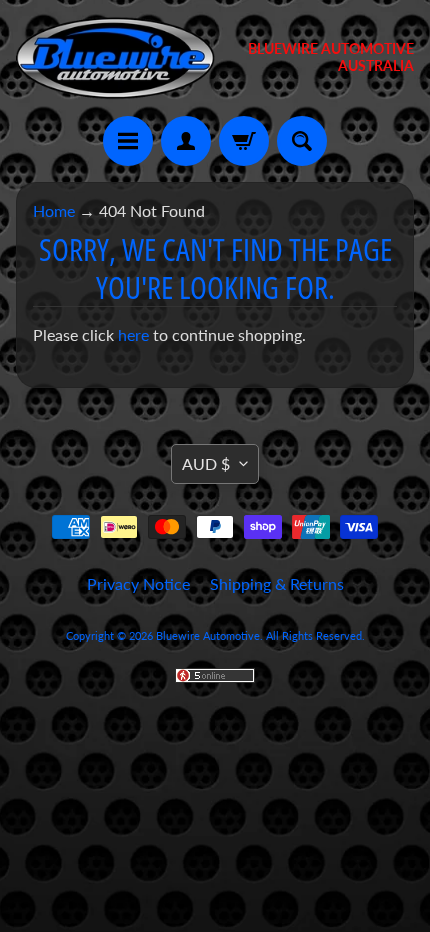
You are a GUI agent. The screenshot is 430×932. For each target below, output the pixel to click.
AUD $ (206, 463)
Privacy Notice (138, 583)
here (133, 334)
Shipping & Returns (277, 583)
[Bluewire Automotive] (115, 58)
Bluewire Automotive (208, 635)
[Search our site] (302, 141)
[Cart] (244, 141)
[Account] (186, 141)
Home (54, 210)
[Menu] (128, 141)
